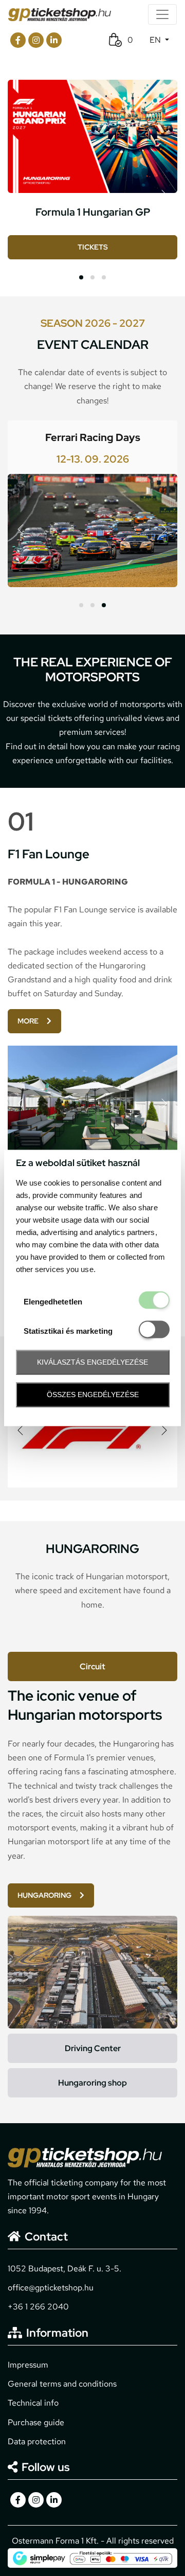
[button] (81, 277)
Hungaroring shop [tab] (92, 2083)
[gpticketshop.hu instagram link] (36, 40)
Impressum (28, 2365)
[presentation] (164, 195)
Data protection (37, 2441)
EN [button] (156, 40)
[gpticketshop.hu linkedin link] (54, 40)
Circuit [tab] (92, 1666)
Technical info (33, 2403)
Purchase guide (36, 2422)
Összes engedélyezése (93, 1395)
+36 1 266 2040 (38, 2307)
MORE (28, 1021)
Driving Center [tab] (93, 2048)
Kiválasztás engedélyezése (92, 1362)
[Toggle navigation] (162, 14)
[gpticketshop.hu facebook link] (18, 40)
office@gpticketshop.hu (51, 2288)
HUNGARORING (44, 1895)
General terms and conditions (62, 2384)
